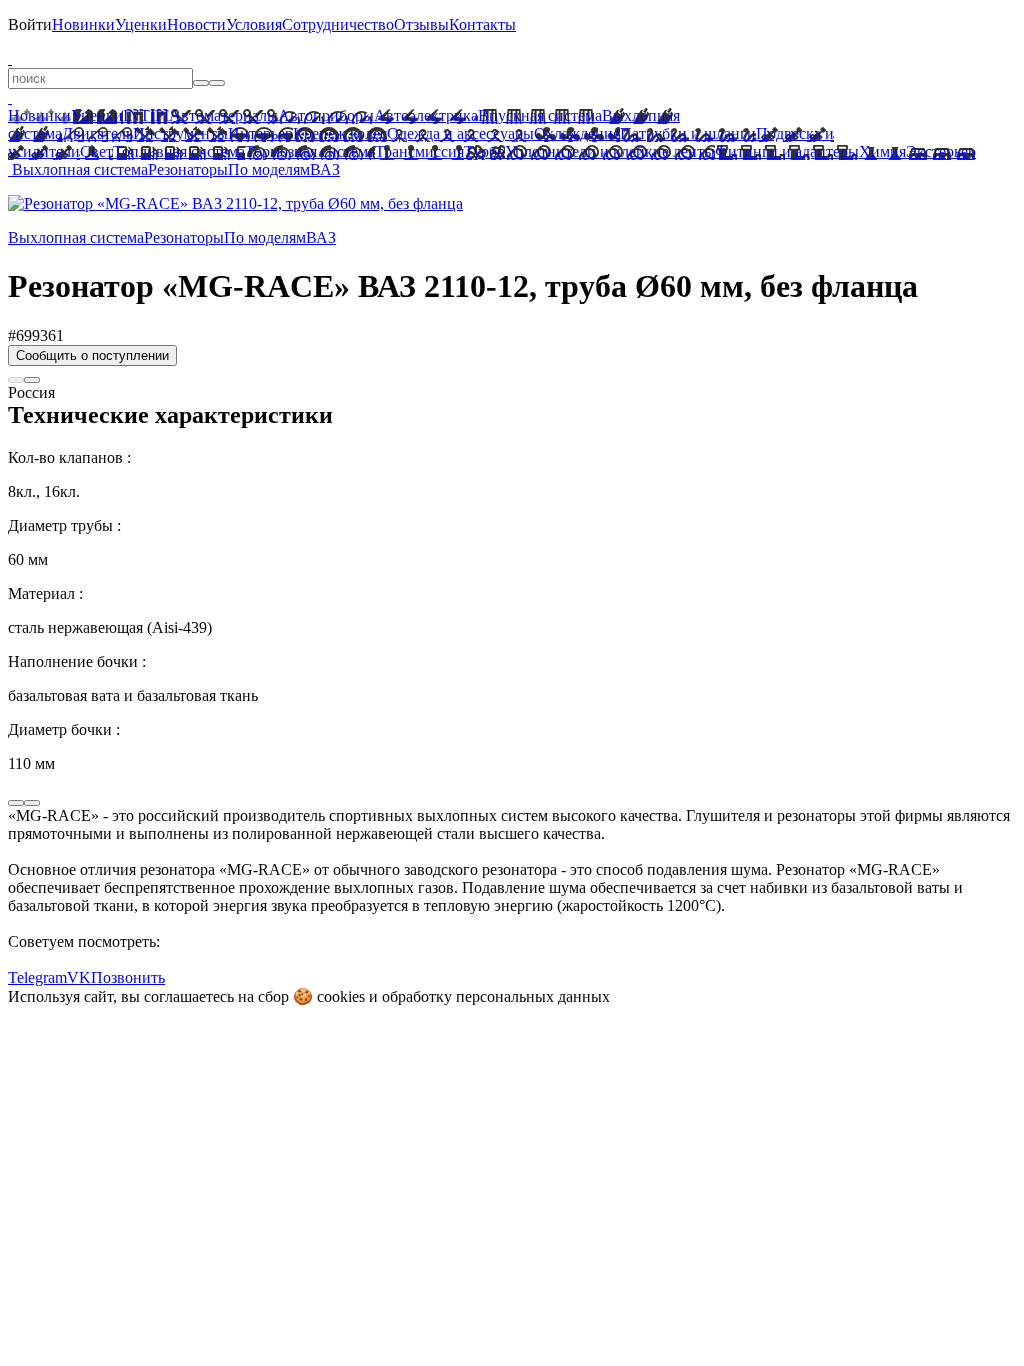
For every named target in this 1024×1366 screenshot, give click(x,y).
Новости (196, 24)
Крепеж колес (340, 133)
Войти (30, 24)
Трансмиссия (419, 151)
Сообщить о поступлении (92, 355)
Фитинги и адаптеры (787, 151)
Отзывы (421, 24)
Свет (96, 151)
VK (79, 977)
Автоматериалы (223, 115)
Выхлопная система (80, 169)
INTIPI (146, 115)
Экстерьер (941, 151)
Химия (882, 151)
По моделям (269, 169)
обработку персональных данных (496, 996)
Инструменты (180, 133)
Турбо (484, 151)
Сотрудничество (338, 24)
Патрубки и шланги (688, 133)
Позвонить (128, 977)
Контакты (482, 24)
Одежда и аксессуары (460, 133)
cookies (341, 996)
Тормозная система (310, 151)
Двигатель (97, 133)
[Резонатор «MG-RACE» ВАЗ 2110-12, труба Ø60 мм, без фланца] (235, 203)
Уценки (141, 24)
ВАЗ (325, 169)
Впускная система (540, 115)
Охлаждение (577, 133)
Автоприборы (326, 115)
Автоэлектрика (426, 115)
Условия (254, 24)
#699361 (36, 335)
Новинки (83, 24)
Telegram (37, 977)
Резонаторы (188, 169)
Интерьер (260, 133)
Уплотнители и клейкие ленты (610, 151)
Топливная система (179, 151)
